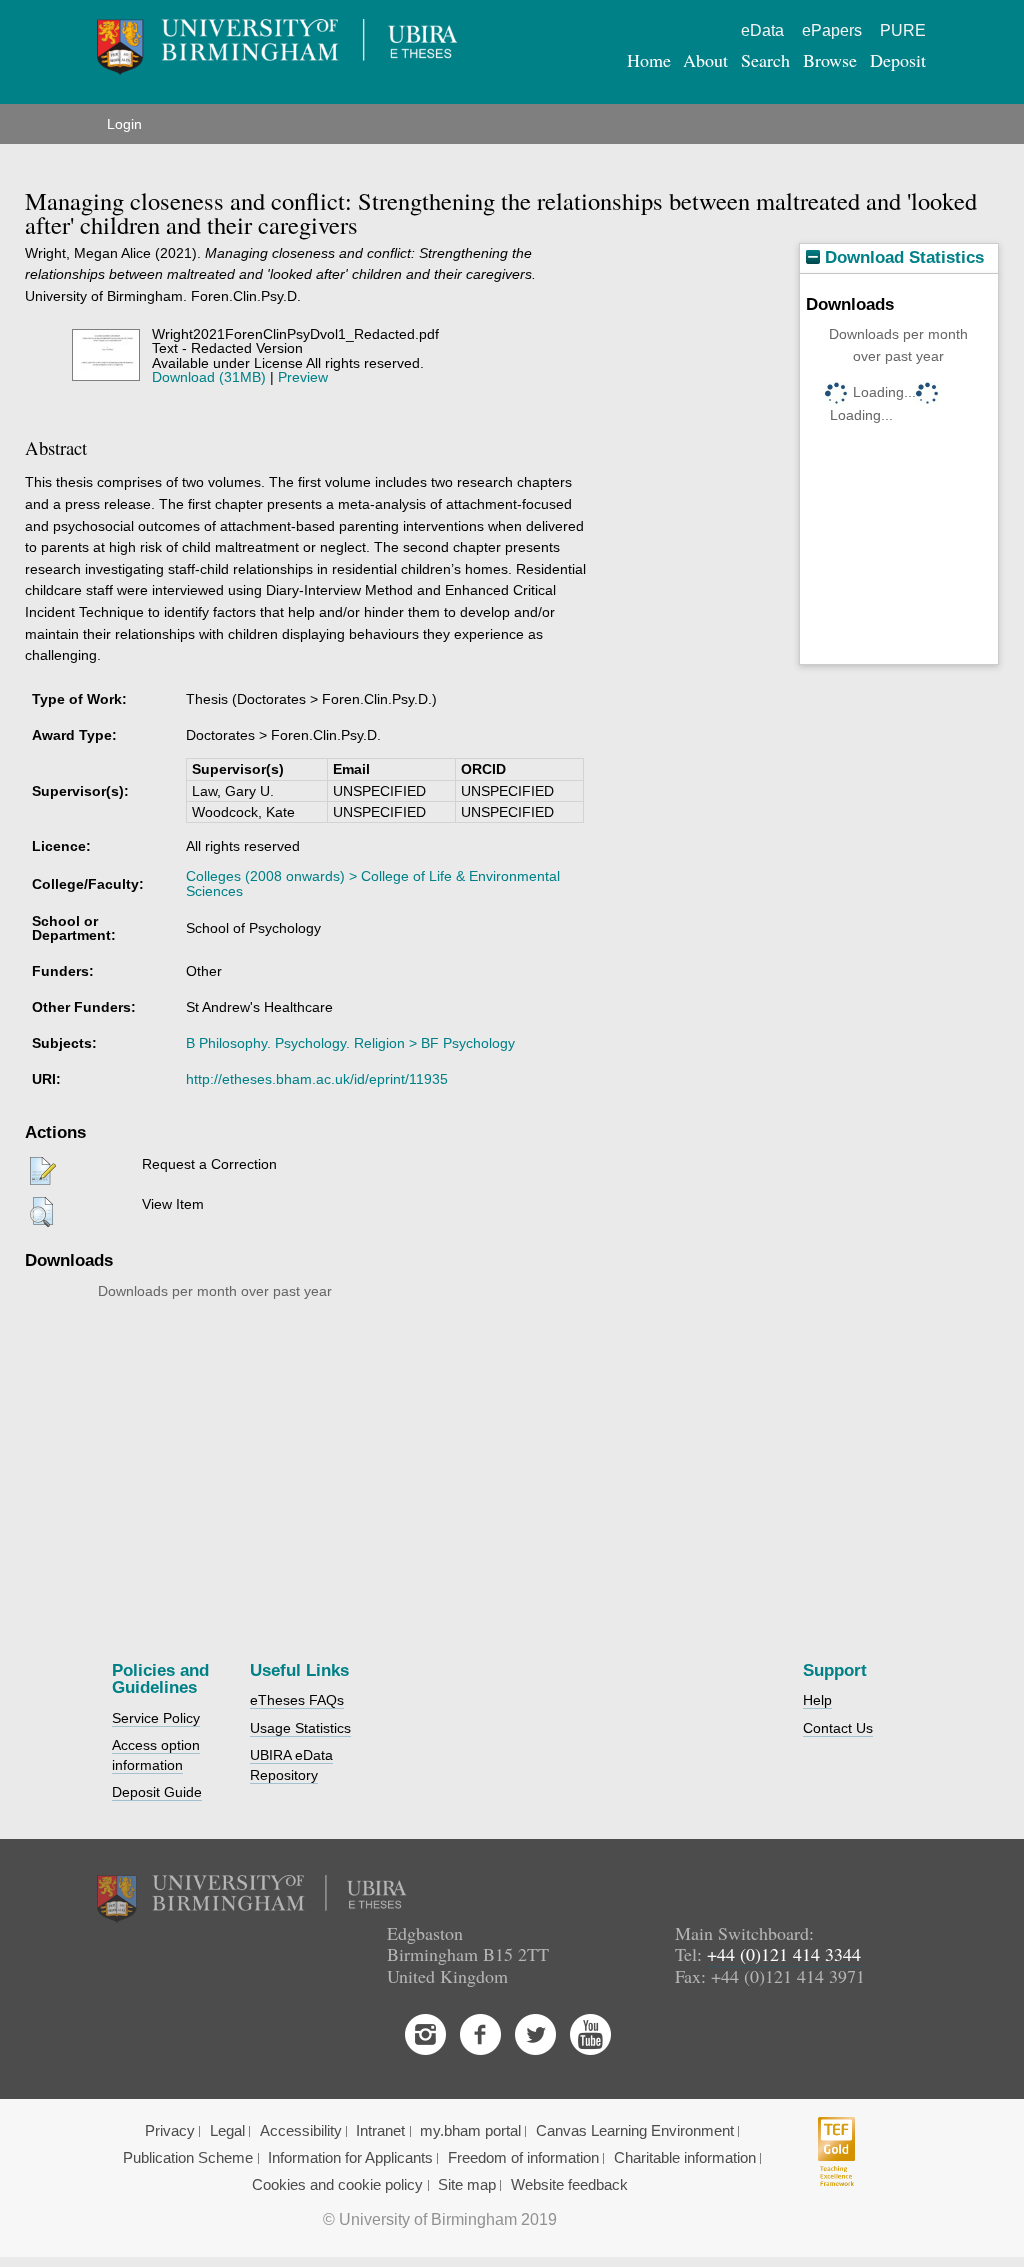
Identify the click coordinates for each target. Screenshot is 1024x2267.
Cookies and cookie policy (337, 2185)
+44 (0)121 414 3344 (784, 1954)
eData (762, 30)
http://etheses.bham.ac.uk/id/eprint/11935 (317, 1079)
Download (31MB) (209, 377)
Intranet (380, 2131)
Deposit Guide (157, 1792)
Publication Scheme (188, 2158)
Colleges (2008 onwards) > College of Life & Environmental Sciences (373, 883)
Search (765, 60)
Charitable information (685, 2158)
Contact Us (838, 1728)
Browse (830, 60)
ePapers (832, 30)
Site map (467, 2185)
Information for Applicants (350, 2158)
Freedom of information (523, 2158)
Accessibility (301, 2131)
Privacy (170, 2131)
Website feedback (569, 2185)
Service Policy (156, 1718)
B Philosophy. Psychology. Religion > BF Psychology (350, 1043)
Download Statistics (902, 257)
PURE (903, 30)
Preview (303, 377)
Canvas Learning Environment (635, 2131)
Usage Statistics (300, 1728)
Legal (227, 2131)
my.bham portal (470, 2131)
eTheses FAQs (297, 1700)
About (705, 60)
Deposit (898, 60)
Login (124, 124)
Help (817, 1700)
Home (649, 60)
